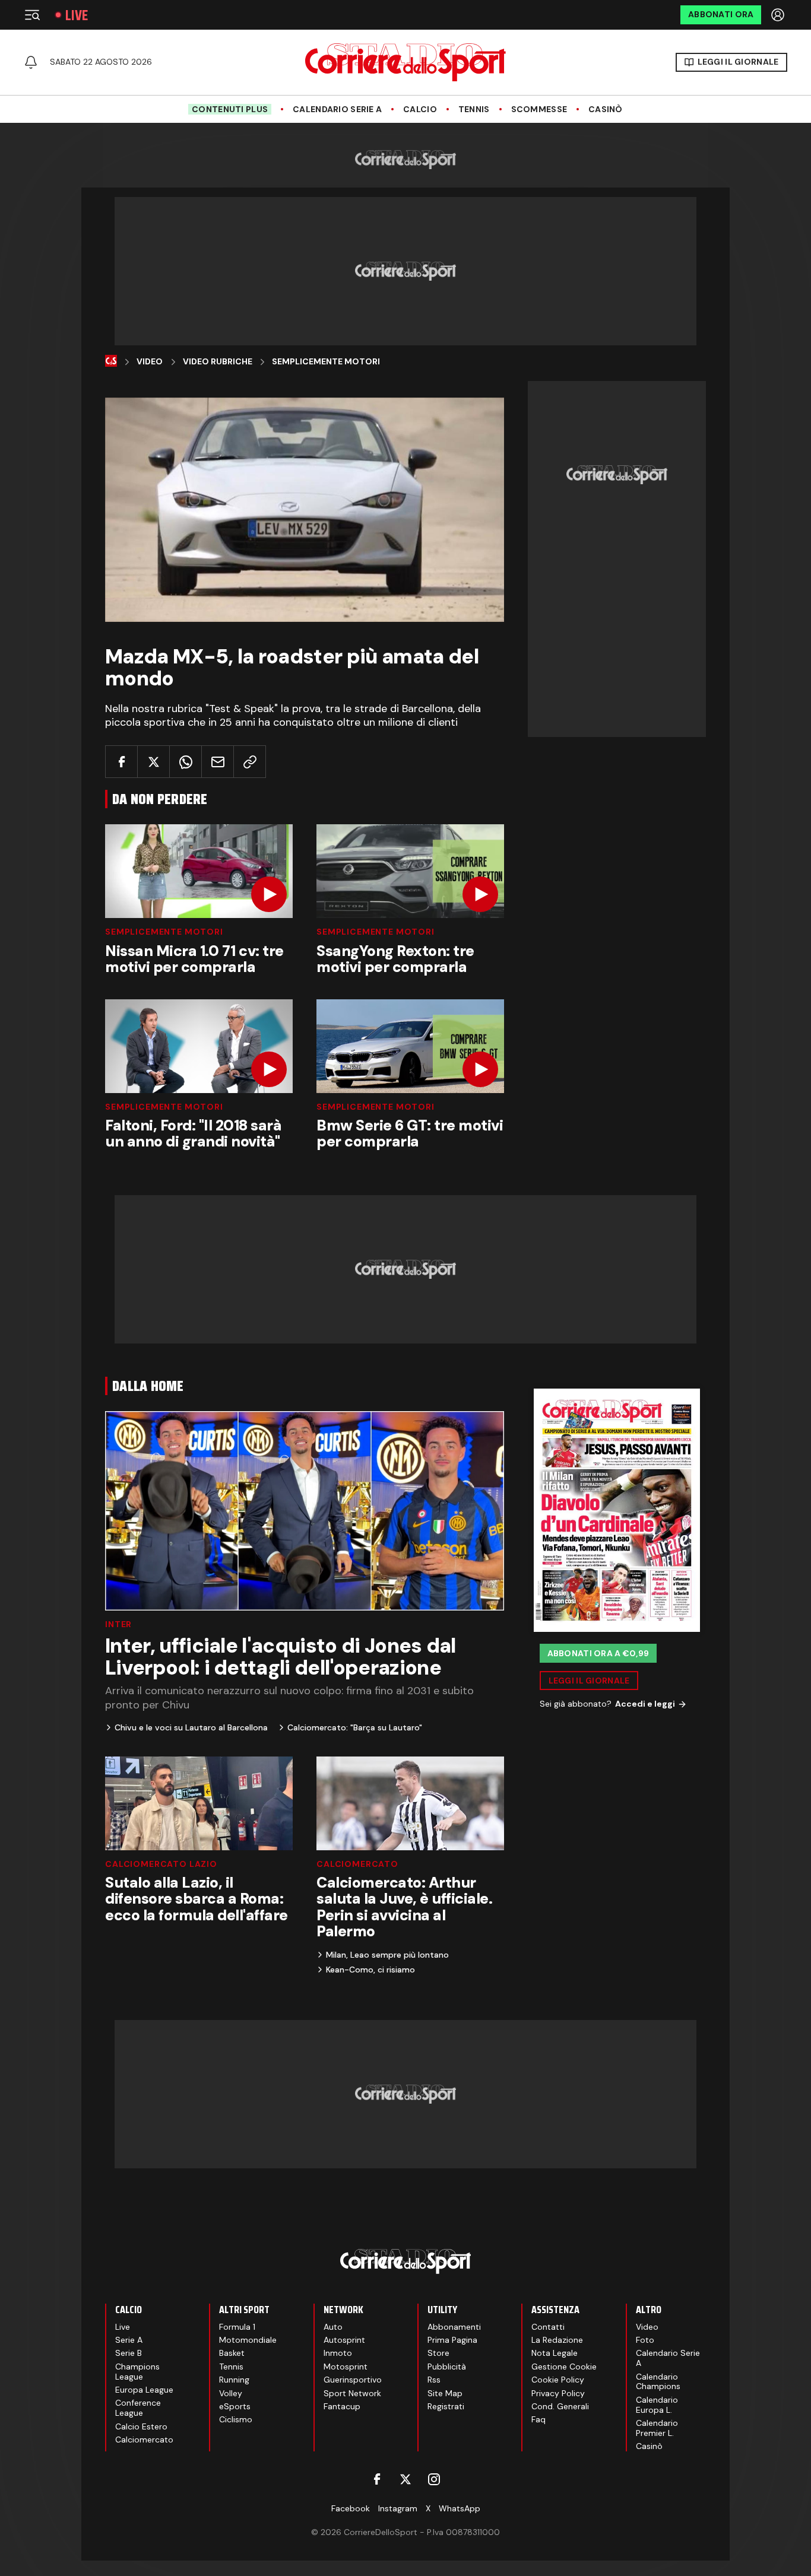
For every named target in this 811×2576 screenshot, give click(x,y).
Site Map (445, 2393)
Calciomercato (357, 1864)
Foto (645, 2340)
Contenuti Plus (230, 109)
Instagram (398, 2508)
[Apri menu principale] (32, 15)
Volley (231, 2393)
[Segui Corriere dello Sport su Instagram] (434, 2479)
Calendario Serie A (337, 109)
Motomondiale (248, 2340)
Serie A (129, 2340)
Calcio (420, 109)
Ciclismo (236, 2419)
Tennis (474, 109)
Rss (434, 2380)
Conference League (138, 2408)
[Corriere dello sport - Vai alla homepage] (405, 62)
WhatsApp (460, 2508)
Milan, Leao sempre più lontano (387, 1955)
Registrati (446, 2406)
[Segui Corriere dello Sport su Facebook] (377, 2479)
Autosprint (344, 2340)
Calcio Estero (141, 2426)
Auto (333, 2327)
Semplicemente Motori (326, 362)
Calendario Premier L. (657, 2428)
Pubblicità (447, 2367)
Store (438, 2353)
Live (77, 15)
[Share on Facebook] (121, 762)
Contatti (548, 2327)
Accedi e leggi (645, 1704)
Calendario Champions (658, 2382)
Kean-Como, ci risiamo (370, 1970)
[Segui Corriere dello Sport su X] (405, 2479)
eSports (235, 2406)
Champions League (137, 2372)
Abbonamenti (454, 2327)
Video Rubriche (218, 362)
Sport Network (352, 2393)
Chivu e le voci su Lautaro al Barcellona (191, 1727)
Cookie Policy (558, 2380)
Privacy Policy (558, 2393)
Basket (232, 2353)
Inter (118, 1624)
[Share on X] (153, 762)
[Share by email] (218, 762)
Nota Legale (555, 2353)
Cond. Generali (560, 2406)
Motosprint (346, 2367)
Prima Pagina (452, 2340)
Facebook (351, 2508)
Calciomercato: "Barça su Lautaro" (355, 1727)
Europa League (144, 2390)
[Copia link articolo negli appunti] (250, 762)
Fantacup (342, 2406)
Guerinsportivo (353, 2380)
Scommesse (539, 109)
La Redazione (557, 2340)
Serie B (129, 2353)
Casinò (606, 109)
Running (234, 2380)
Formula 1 (237, 2327)
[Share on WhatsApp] (186, 762)
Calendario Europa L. (657, 2405)
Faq (538, 2419)
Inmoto (338, 2353)
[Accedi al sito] (779, 15)
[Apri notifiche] (31, 62)
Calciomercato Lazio (161, 1864)
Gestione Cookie (564, 2367)
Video (150, 362)
